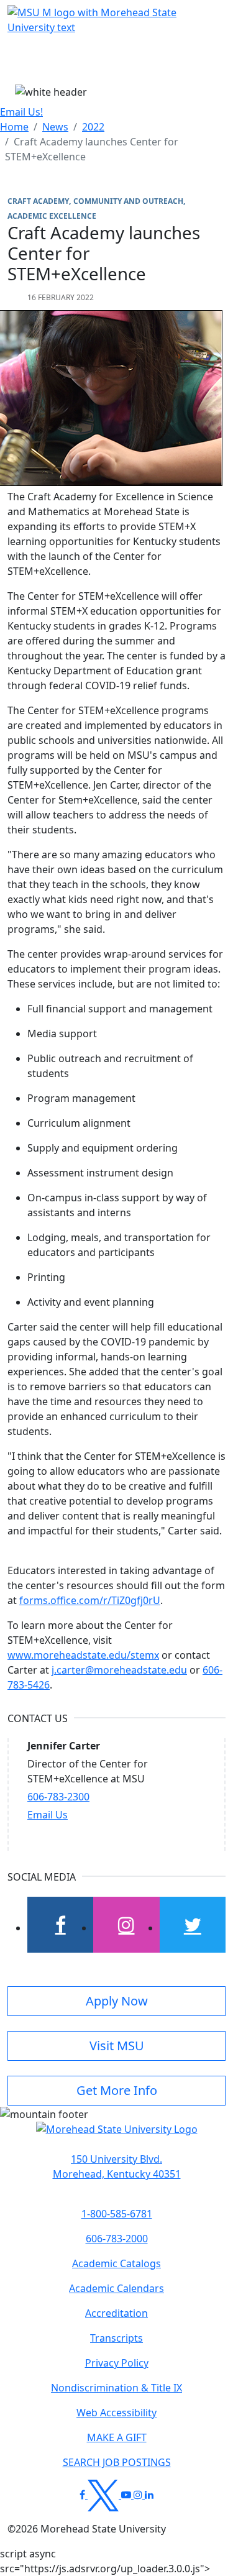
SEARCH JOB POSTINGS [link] (117, 2462)
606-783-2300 (58, 1797)
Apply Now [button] (117, 2001)
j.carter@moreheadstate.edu (119, 1670)
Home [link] (14, 127)
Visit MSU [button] (117, 2046)
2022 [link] (93, 127)
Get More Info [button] (117, 2090)
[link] (116, 2166)
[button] (117, 2135)
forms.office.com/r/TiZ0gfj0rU (90, 1600)
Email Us (48, 1815)
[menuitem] (14, 127)
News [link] (55, 127)
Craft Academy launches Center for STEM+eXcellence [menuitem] (92, 149)
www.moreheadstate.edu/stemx (83, 1655)
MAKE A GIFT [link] (117, 2437)
